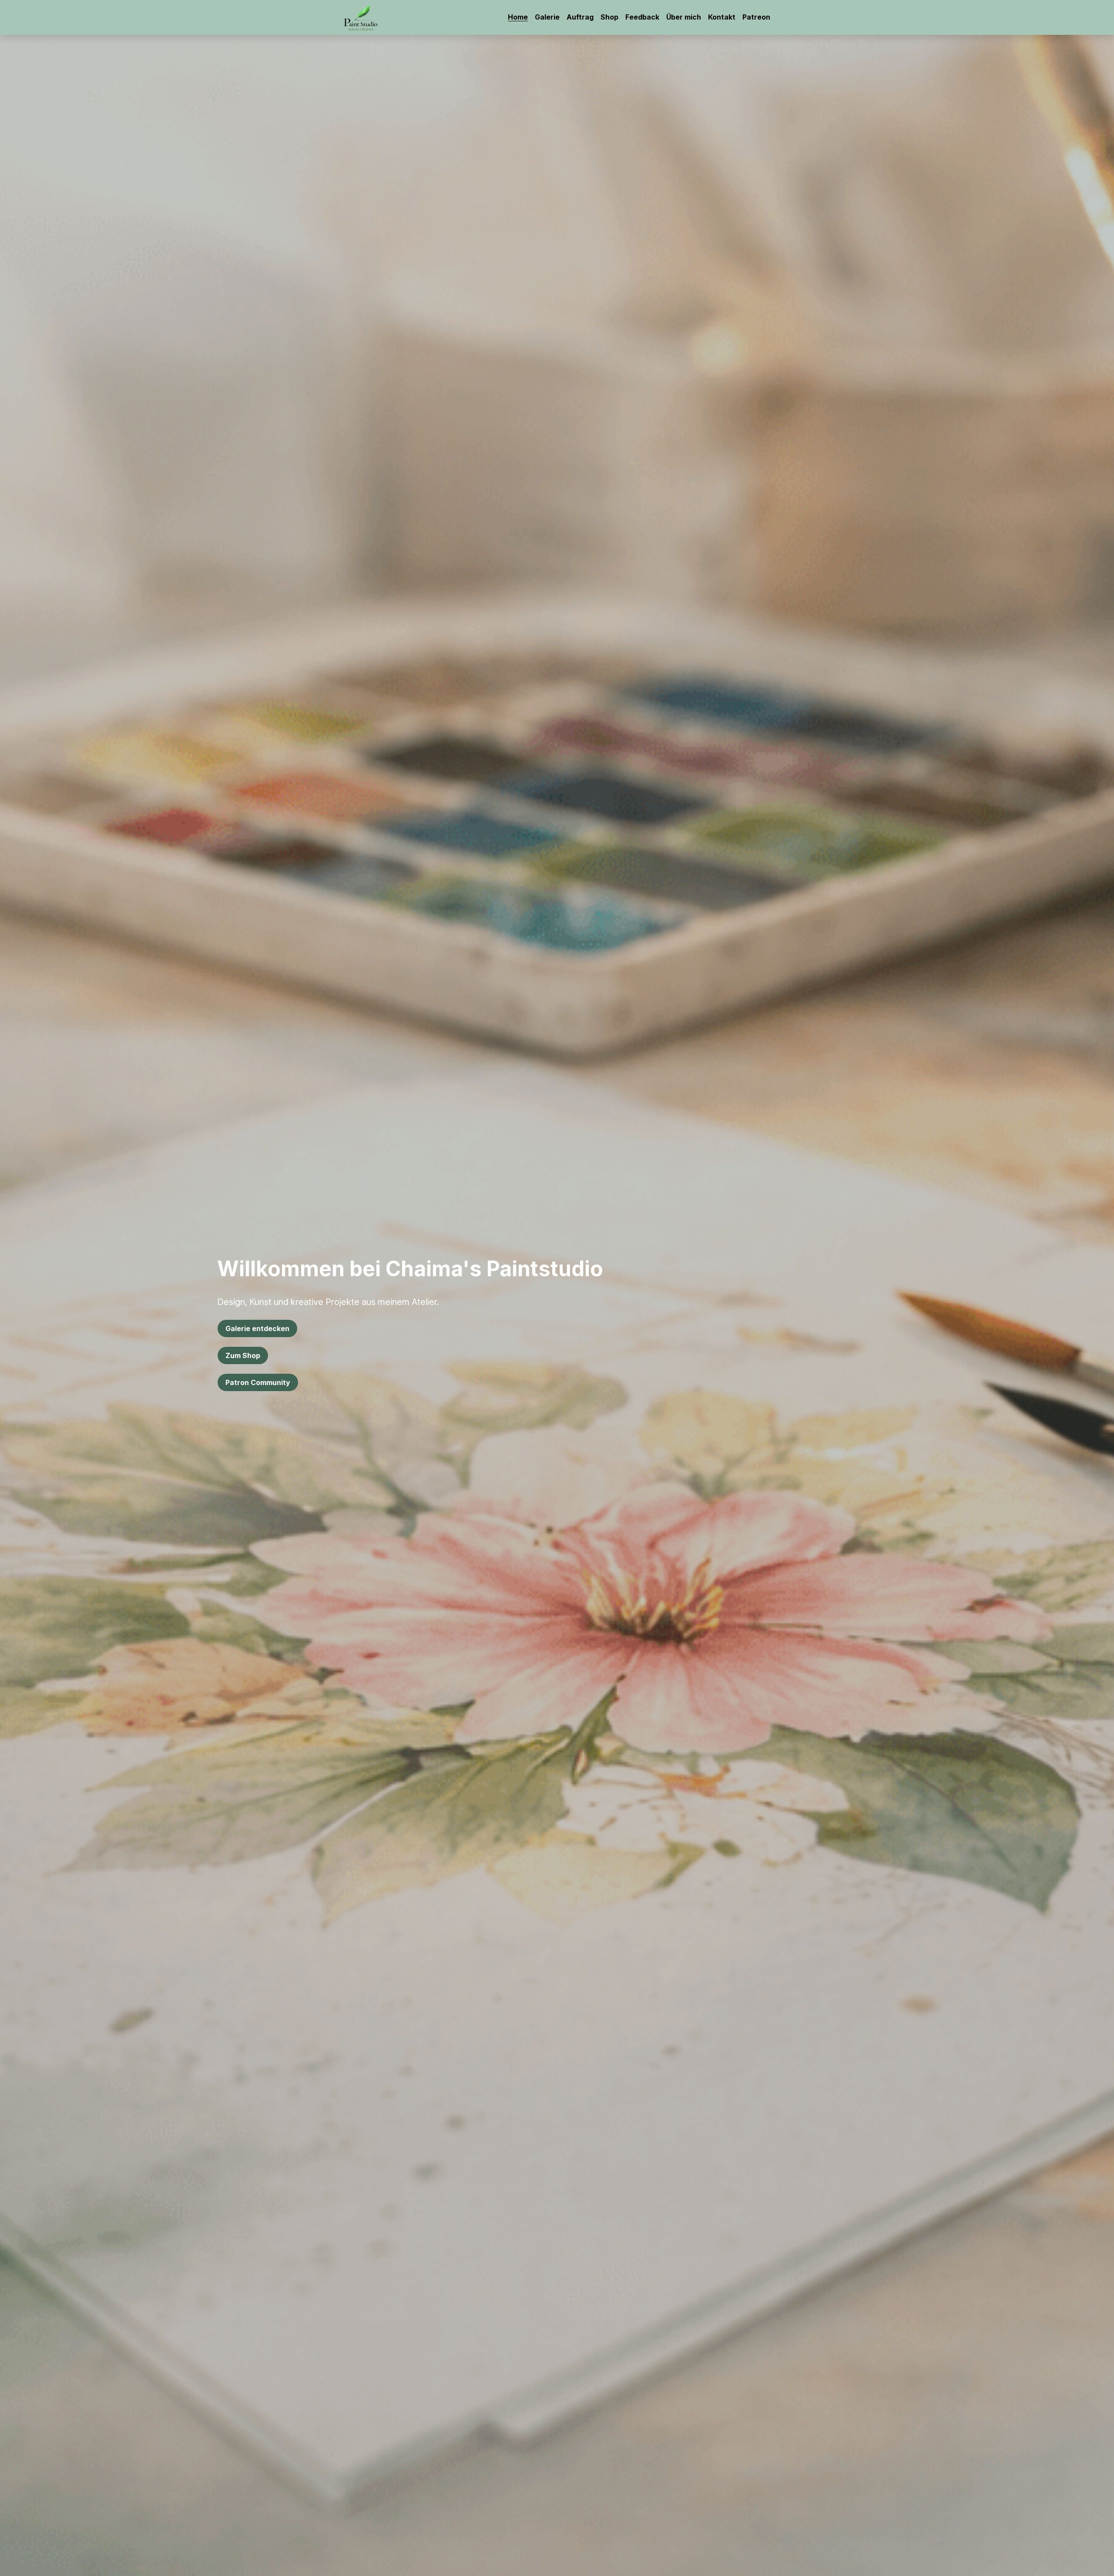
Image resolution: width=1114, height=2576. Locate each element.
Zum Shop (243, 1355)
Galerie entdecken (257, 1328)
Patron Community (258, 1382)
